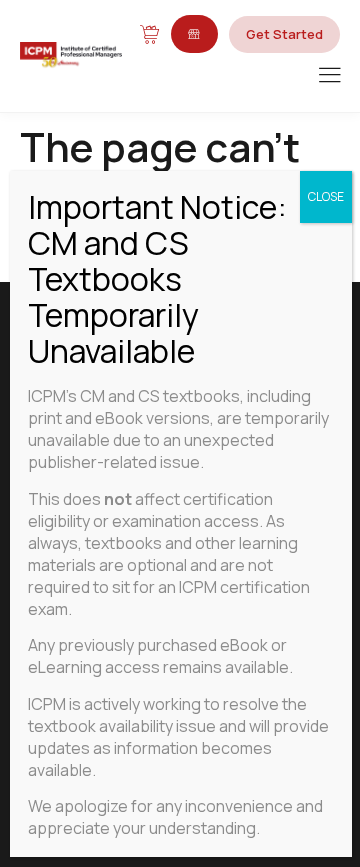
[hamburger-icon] (329, 76)
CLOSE (326, 196)
